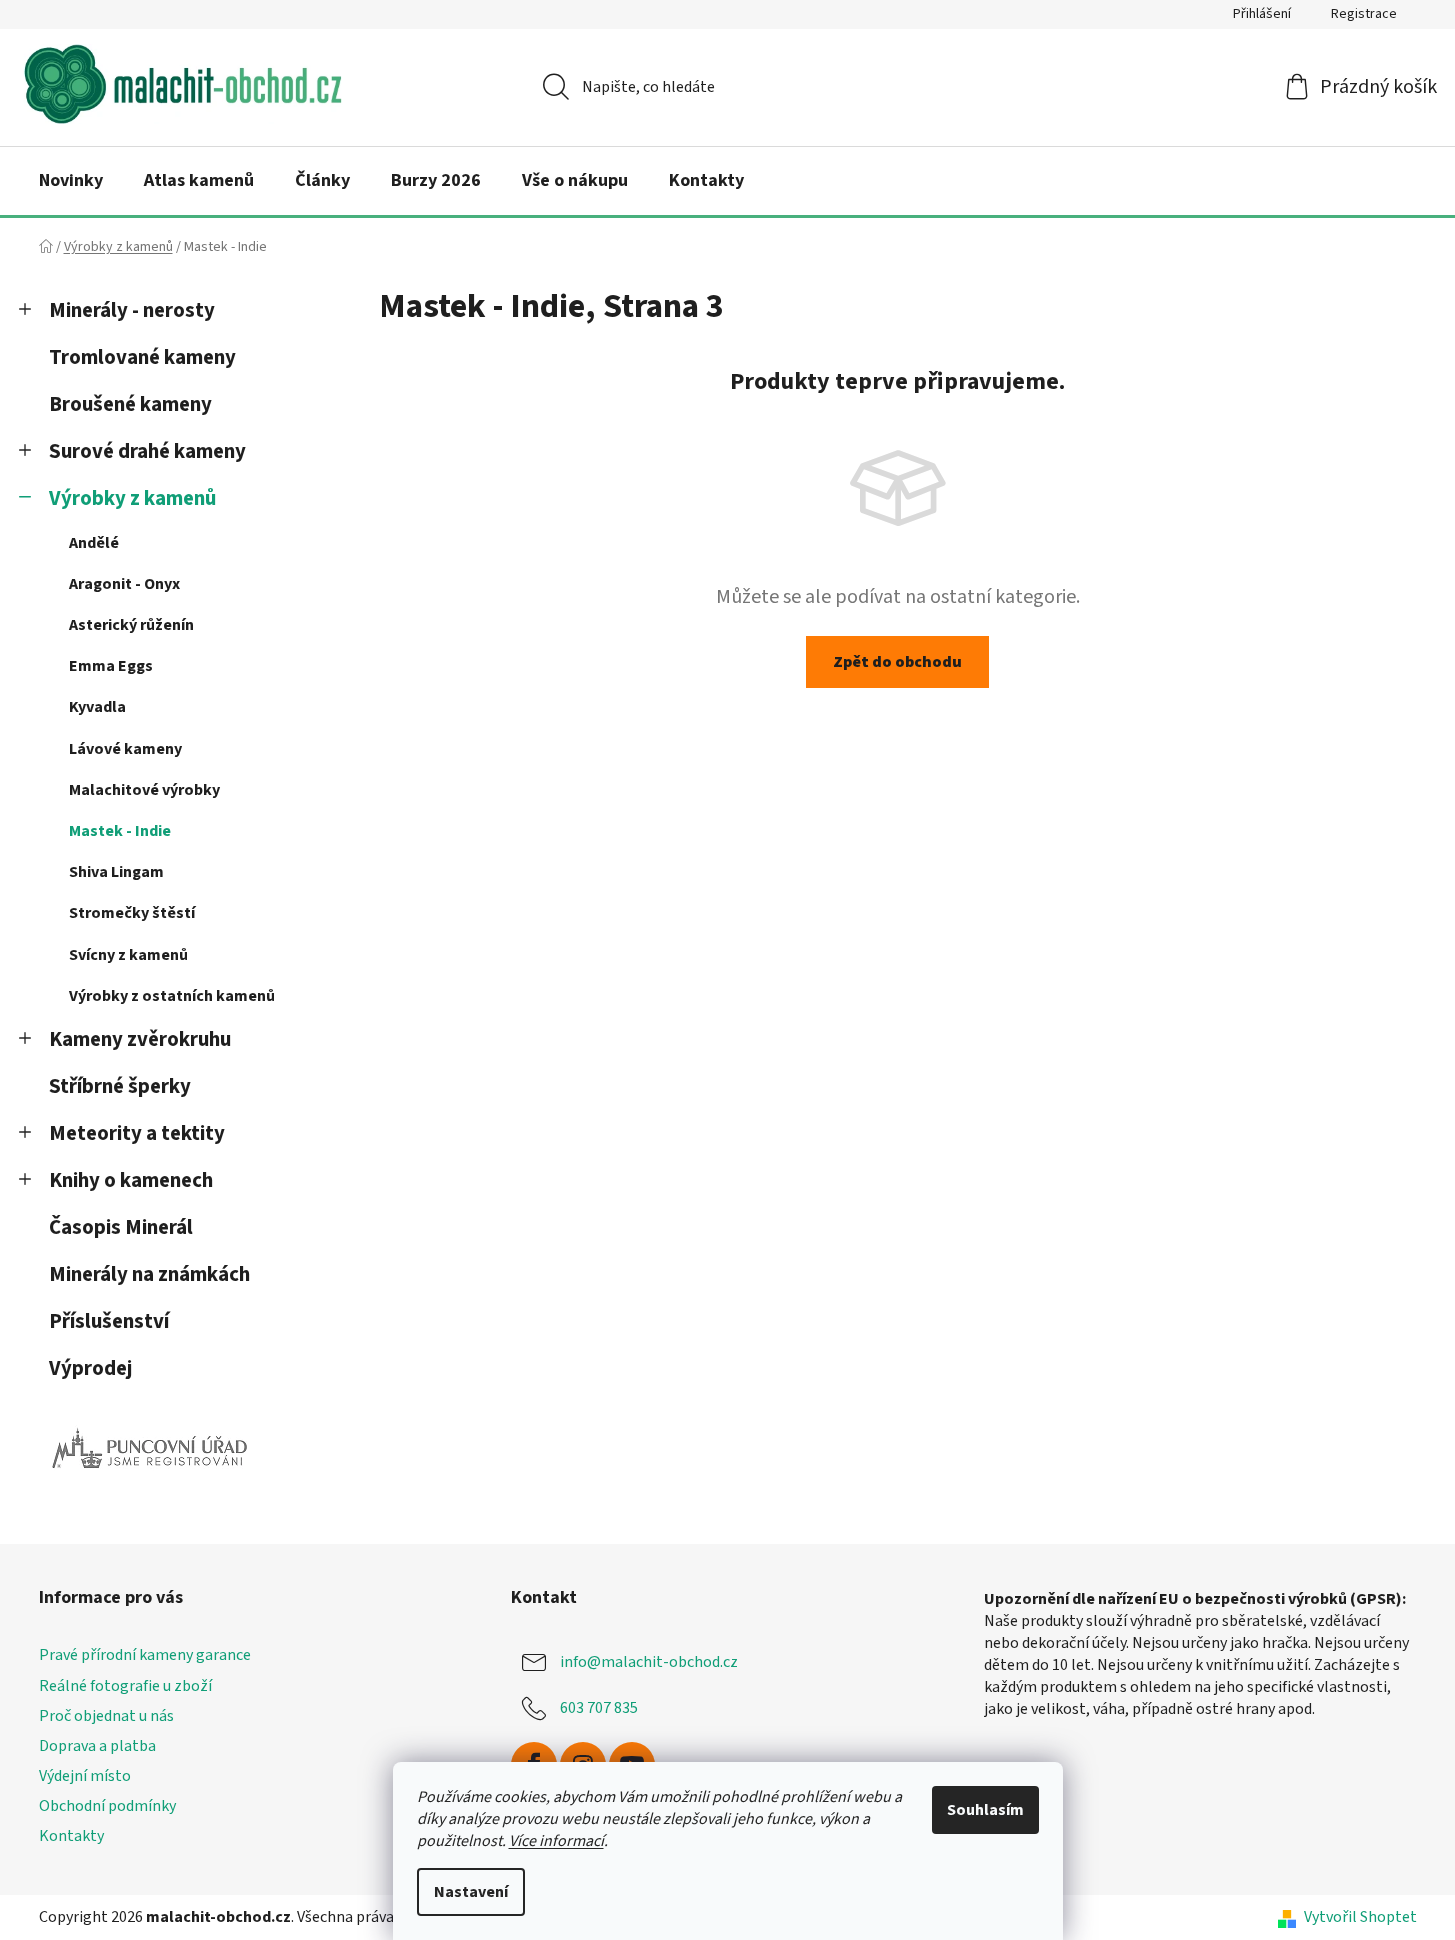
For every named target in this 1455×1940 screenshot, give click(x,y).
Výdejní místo (85, 1776)
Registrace (1364, 14)
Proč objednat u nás (106, 1716)
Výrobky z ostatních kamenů (172, 996)
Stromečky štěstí (132, 913)
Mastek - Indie (120, 831)
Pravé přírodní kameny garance (145, 1655)
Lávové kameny (125, 749)
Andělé (94, 543)
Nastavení (471, 1892)
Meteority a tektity (137, 1133)
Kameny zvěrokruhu (140, 1039)
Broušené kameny (130, 404)
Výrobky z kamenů (132, 498)
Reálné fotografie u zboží (125, 1686)
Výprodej (90, 1368)
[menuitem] (71, 181)
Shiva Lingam (116, 872)
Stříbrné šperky (120, 1086)
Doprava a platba (97, 1746)
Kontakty (71, 1836)
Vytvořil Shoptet (1360, 1917)
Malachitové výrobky (144, 790)
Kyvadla (97, 707)
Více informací (556, 1841)
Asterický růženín (131, 625)
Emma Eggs (111, 666)
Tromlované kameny (142, 357)
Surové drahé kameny (147, 451)
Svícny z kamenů (128, 955)
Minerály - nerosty (132, 310)
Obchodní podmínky (107, 1806)
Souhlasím (985, 1810)
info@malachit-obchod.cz (649, 1662)
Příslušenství (109, 1321)
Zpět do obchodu (897, 662)
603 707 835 (599, 1708)
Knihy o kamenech (131, 1180)
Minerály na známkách (149, 1274)
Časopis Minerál (121, 1227)
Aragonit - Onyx (124, 584)
